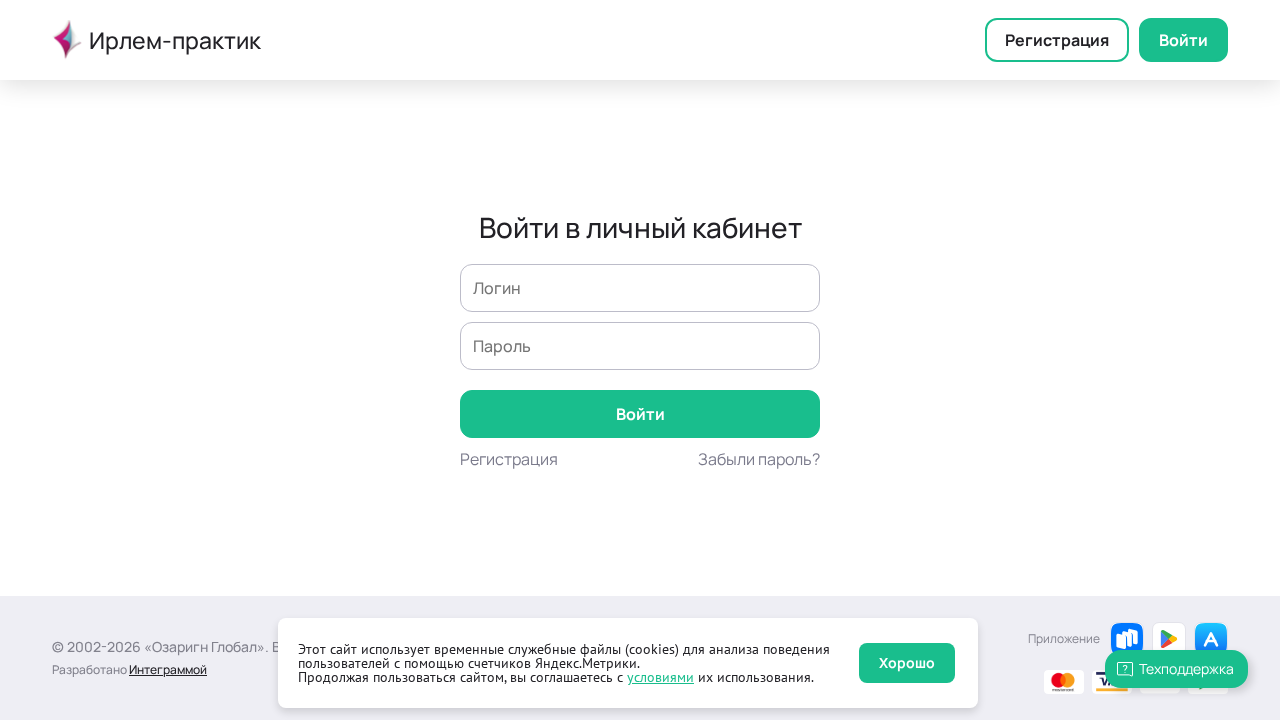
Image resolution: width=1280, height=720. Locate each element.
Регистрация (1057, 40)
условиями (660, 677)
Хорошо (907, 662)
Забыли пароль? (759, 459)
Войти (1183, 40)
